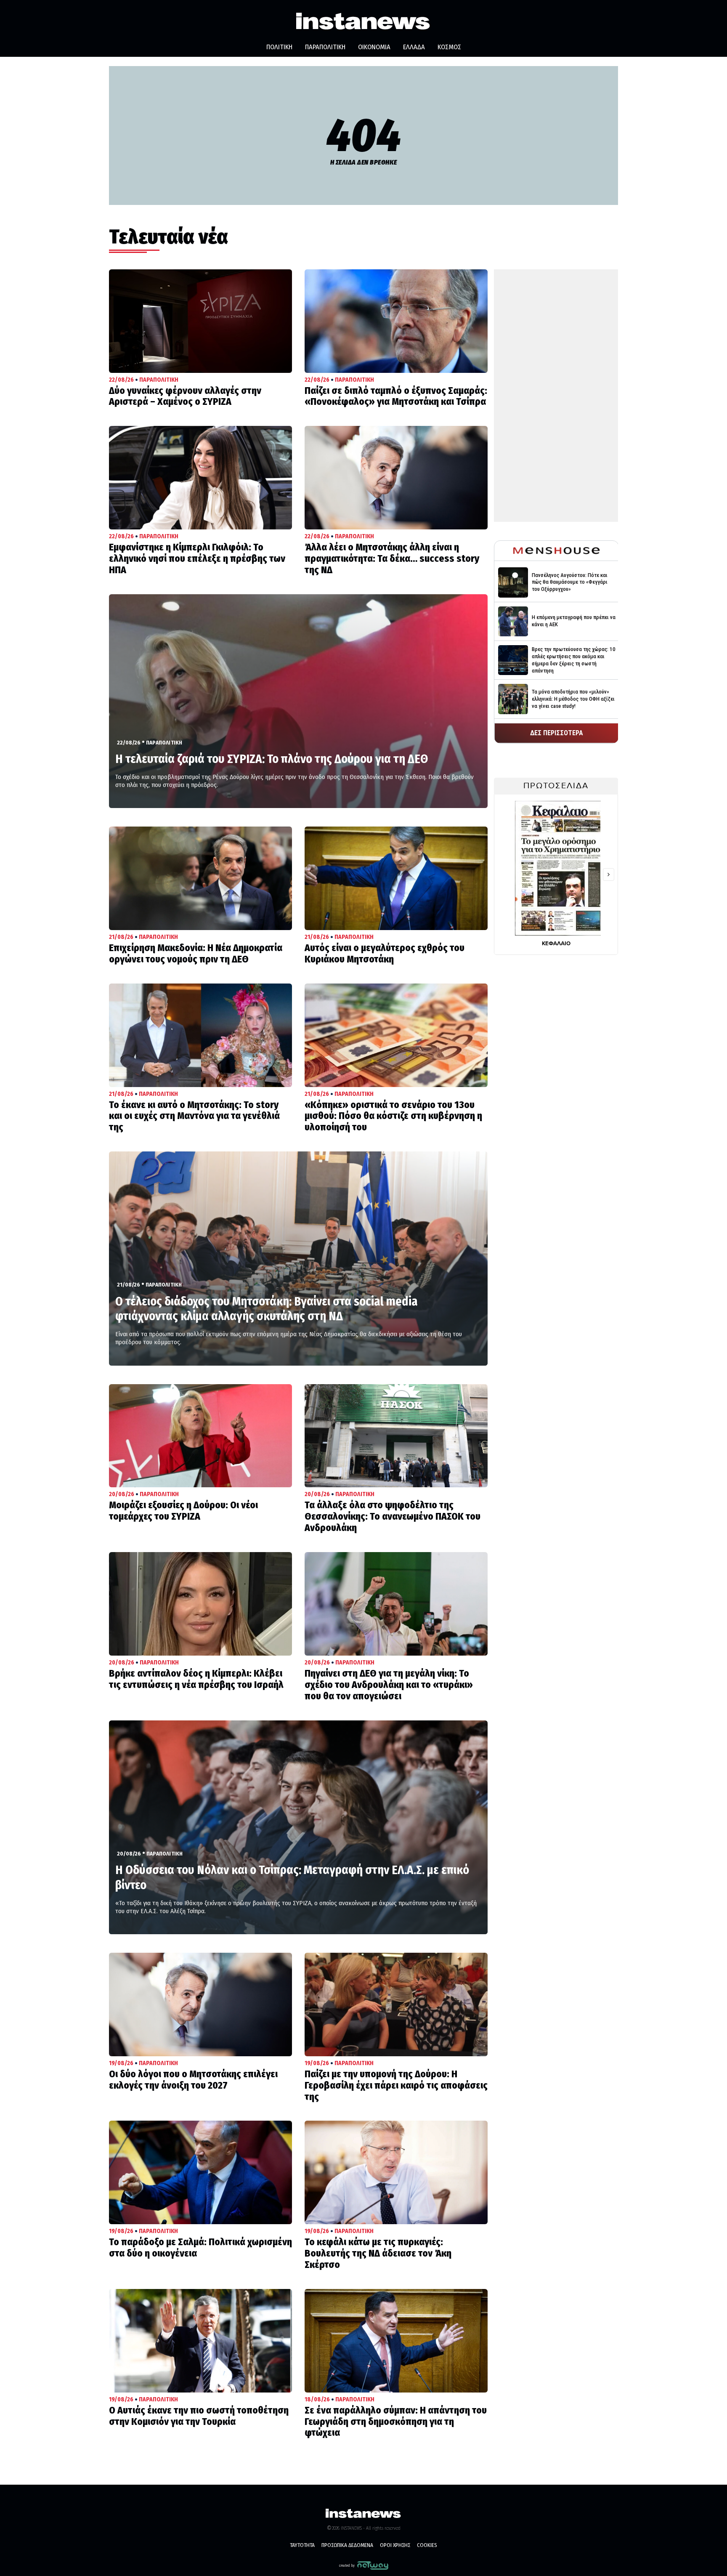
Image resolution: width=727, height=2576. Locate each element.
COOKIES (427, 2545)
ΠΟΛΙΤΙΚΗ (279, 47)
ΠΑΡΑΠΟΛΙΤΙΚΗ (325, 47)
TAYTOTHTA (302, 2545)
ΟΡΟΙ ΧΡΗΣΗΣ (395, 2545)
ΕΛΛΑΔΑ (414, 47)
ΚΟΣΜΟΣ (449, 47)
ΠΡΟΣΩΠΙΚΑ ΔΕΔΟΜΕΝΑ (347, 2545)
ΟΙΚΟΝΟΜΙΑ (374, 47)
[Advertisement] (556, 396)
